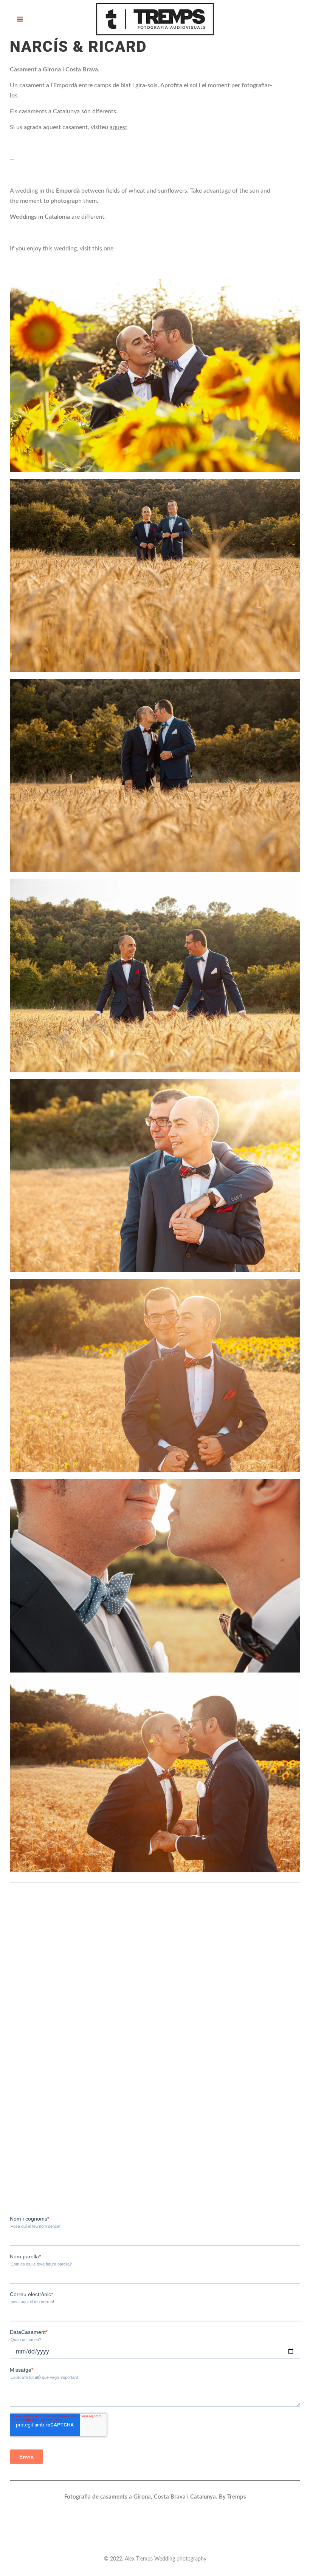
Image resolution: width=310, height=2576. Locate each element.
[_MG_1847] (155, 1376)
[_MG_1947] (155, 1776)
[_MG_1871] (155, 1576)
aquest (119, 127)
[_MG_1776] (155, 976)
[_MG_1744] (155, 576)
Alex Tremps (139, 2559)
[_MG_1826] (155, 1176)
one (108, 249)
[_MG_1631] (155, 375)
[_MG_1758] (155, 775)
